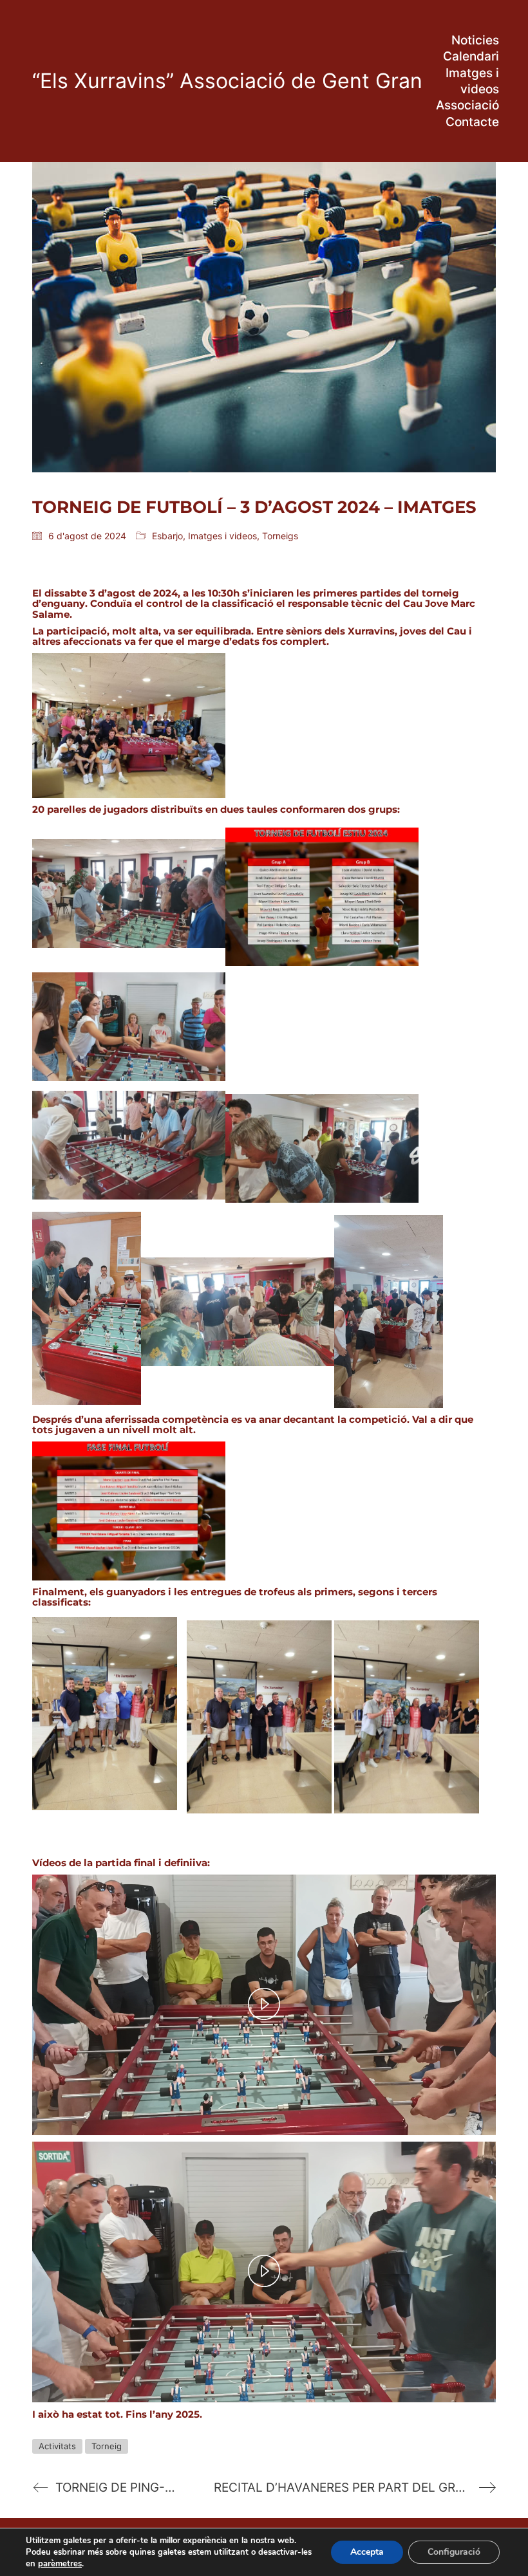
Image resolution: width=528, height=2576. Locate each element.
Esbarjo (167, 536)
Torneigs (280, 536)
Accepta (367, 2552)
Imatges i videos (222, 536)
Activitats (57, 2446)
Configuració (454, 2552)
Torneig (107, 2446)
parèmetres (60, 2564)
